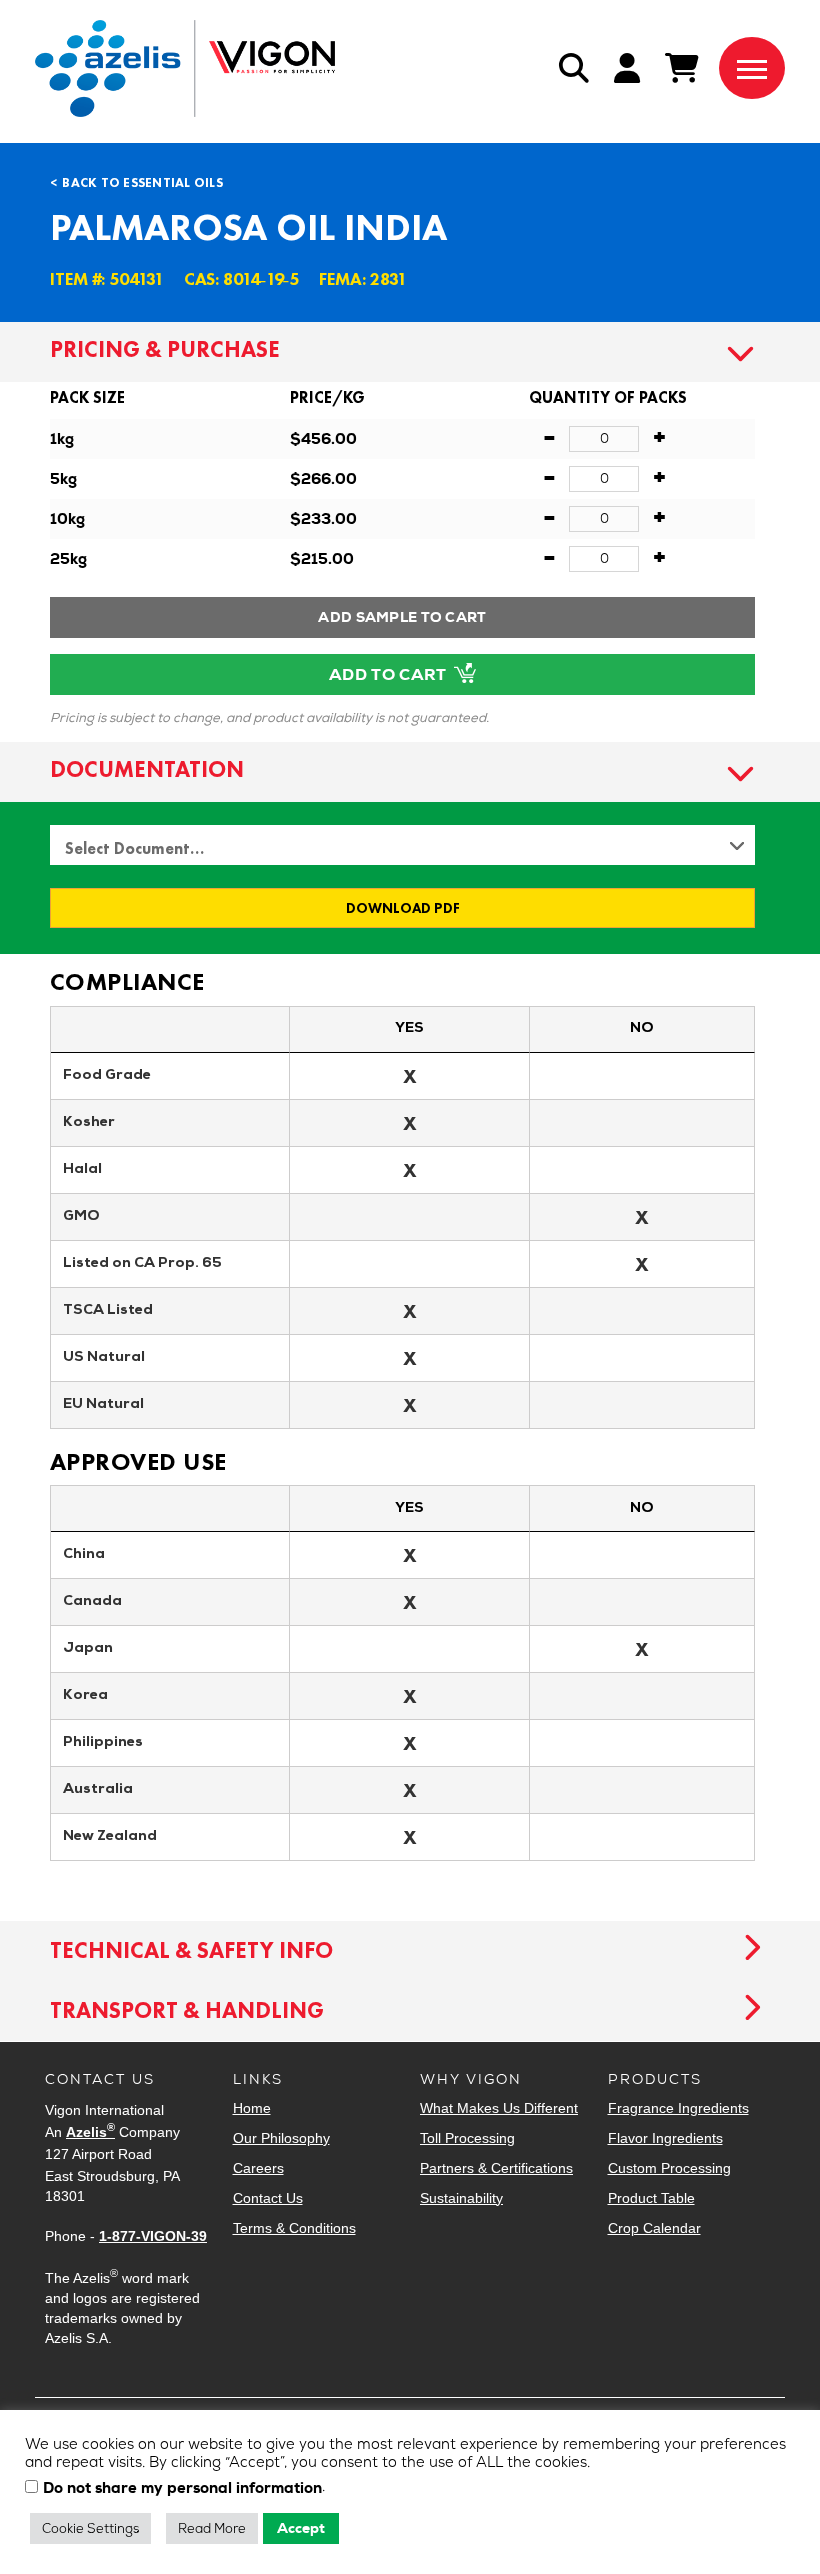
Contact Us (268, 2198)
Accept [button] (301, 2528)
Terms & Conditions (294, 2228)
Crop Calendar (654, 2228)
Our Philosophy (281, 2138)
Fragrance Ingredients (678, 2108)
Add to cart (390, 674)
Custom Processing (669, 2168)
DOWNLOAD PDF (403, 908)
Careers (258, 2168)
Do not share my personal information (182, 2489)
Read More (212, 2528)
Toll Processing (467, 2138)
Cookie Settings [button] (90, 2528)
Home (252, 2108)
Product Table (651, 2198)
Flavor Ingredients (665, 2138)
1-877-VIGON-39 (153, 2236)
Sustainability (461, 2198)
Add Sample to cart (402, 617)
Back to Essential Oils (142, 182)
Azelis (90, 2132)
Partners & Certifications (496, 2168)
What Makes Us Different (499, 2108)
